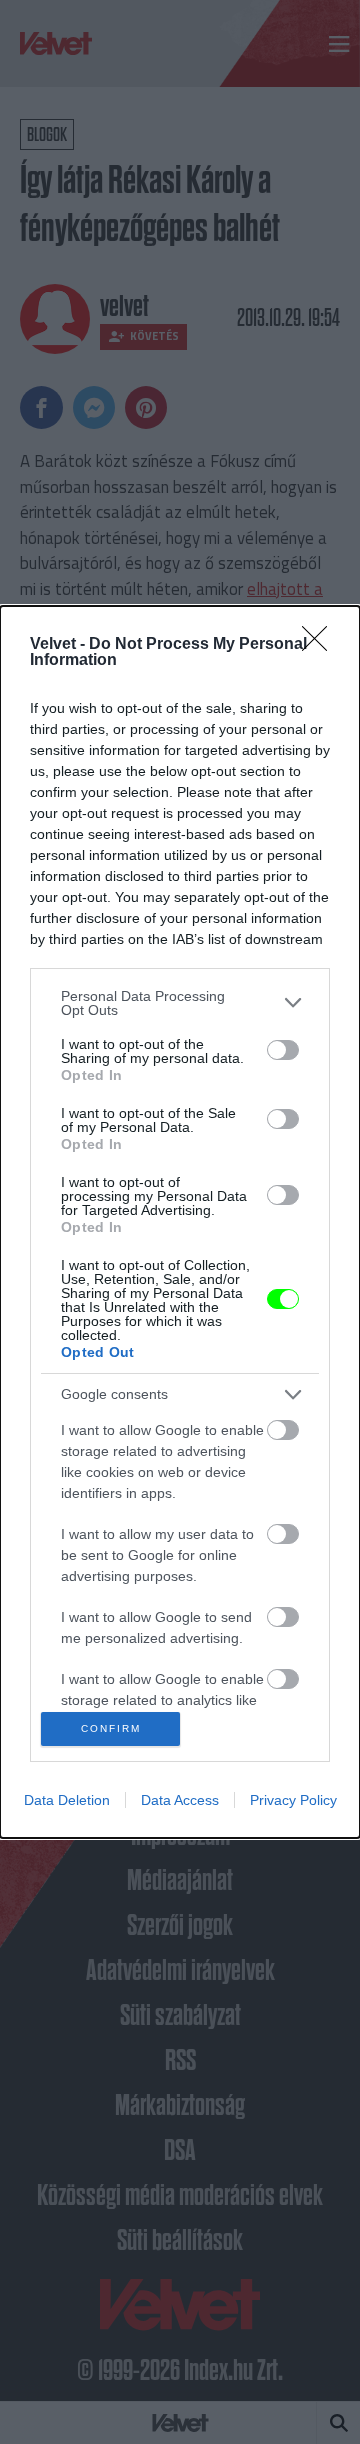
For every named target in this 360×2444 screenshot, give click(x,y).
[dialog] (180, 1222)
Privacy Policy (293, 1800)
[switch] (283, 1050)
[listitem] (180, 1003)
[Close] (321, 645)
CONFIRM (111, 1728)
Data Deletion (67, 1800)
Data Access (180, 1800)
